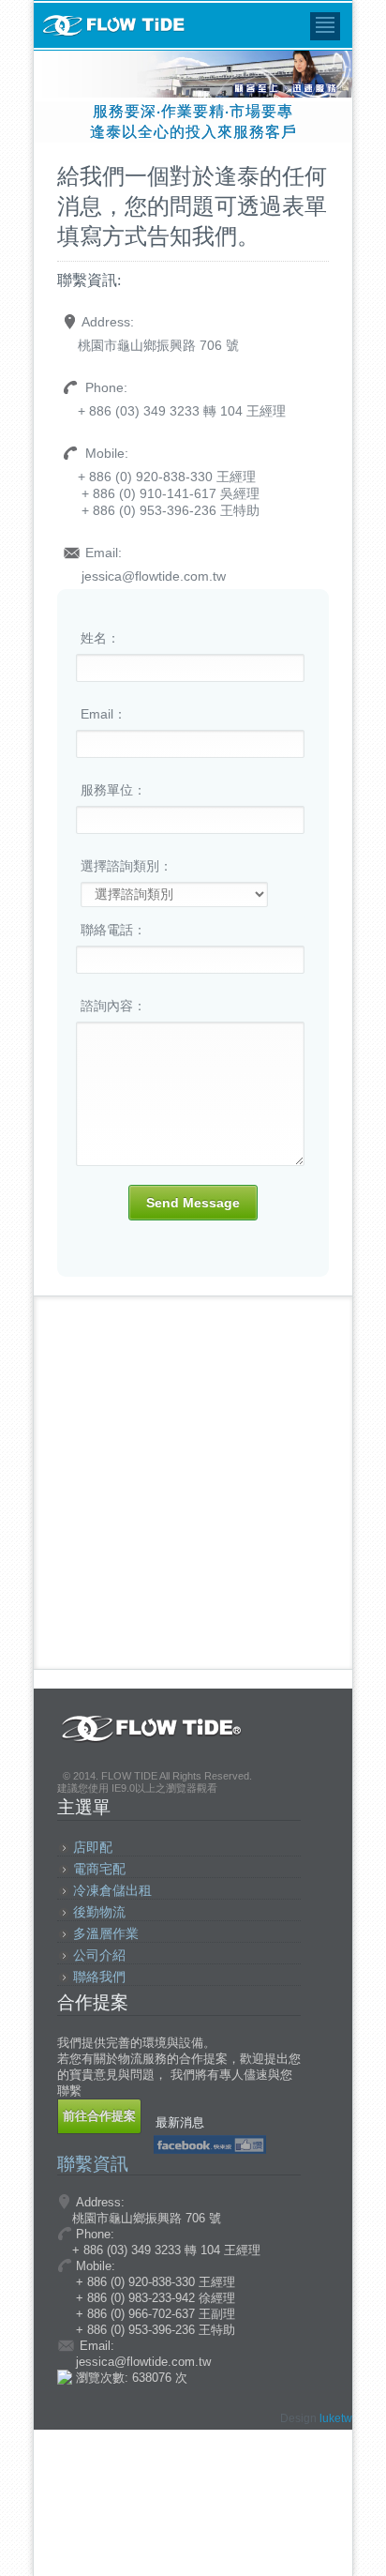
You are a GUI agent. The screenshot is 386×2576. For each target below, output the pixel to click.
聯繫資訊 (93, 2164)
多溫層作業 (106, 1933)
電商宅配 (99, 1869)
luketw (336, 2418)
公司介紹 (99, 1955)
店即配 (93, 1847)
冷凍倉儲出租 (112, 1890)
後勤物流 (99, 1912)
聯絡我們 (99, 1977)
